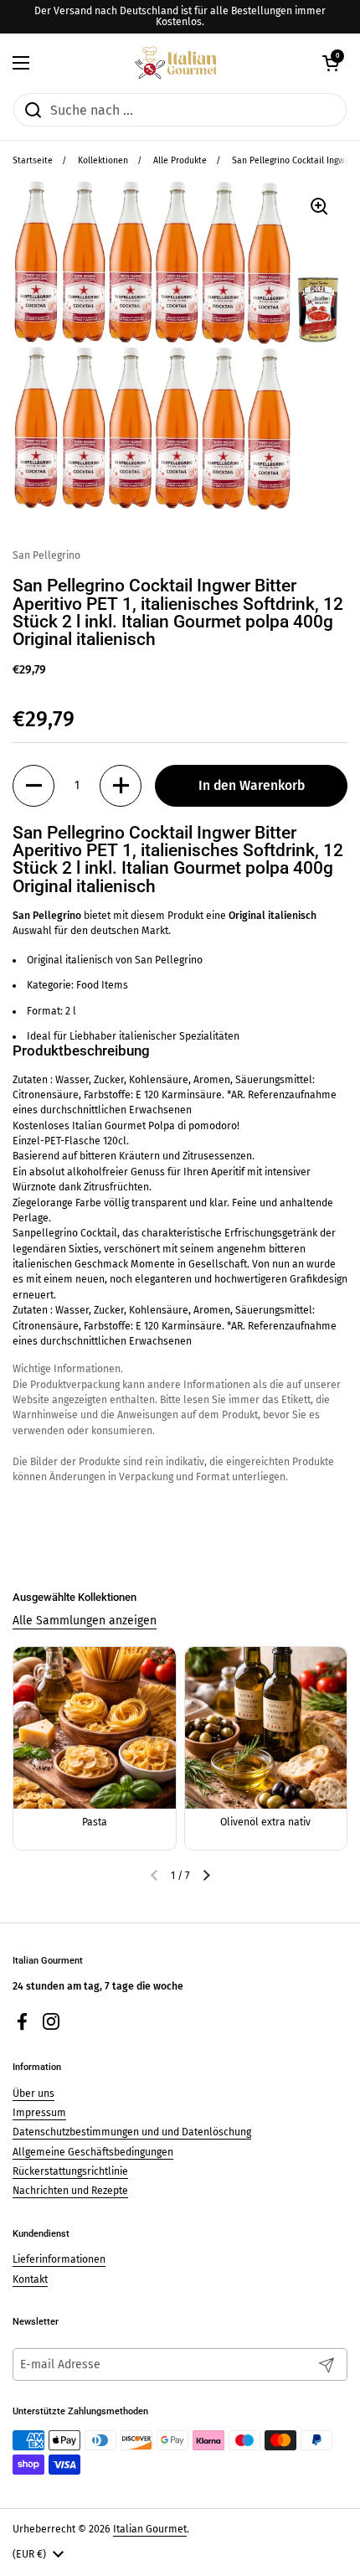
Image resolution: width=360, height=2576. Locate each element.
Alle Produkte (180, 160)
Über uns (33, 2093)
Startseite (33, 160)
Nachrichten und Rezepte (70, 2191)
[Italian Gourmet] (175, 63)
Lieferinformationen (59, 2259)
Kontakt (30, 2279)
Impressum (39, 2113)
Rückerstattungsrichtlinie (70, 2171)
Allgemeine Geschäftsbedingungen (93, 2152)
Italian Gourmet (150, 2529)
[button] (331, 63)
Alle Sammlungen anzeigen (85, 1621)
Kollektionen (103, 160)
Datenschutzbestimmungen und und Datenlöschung (132, 2132)
